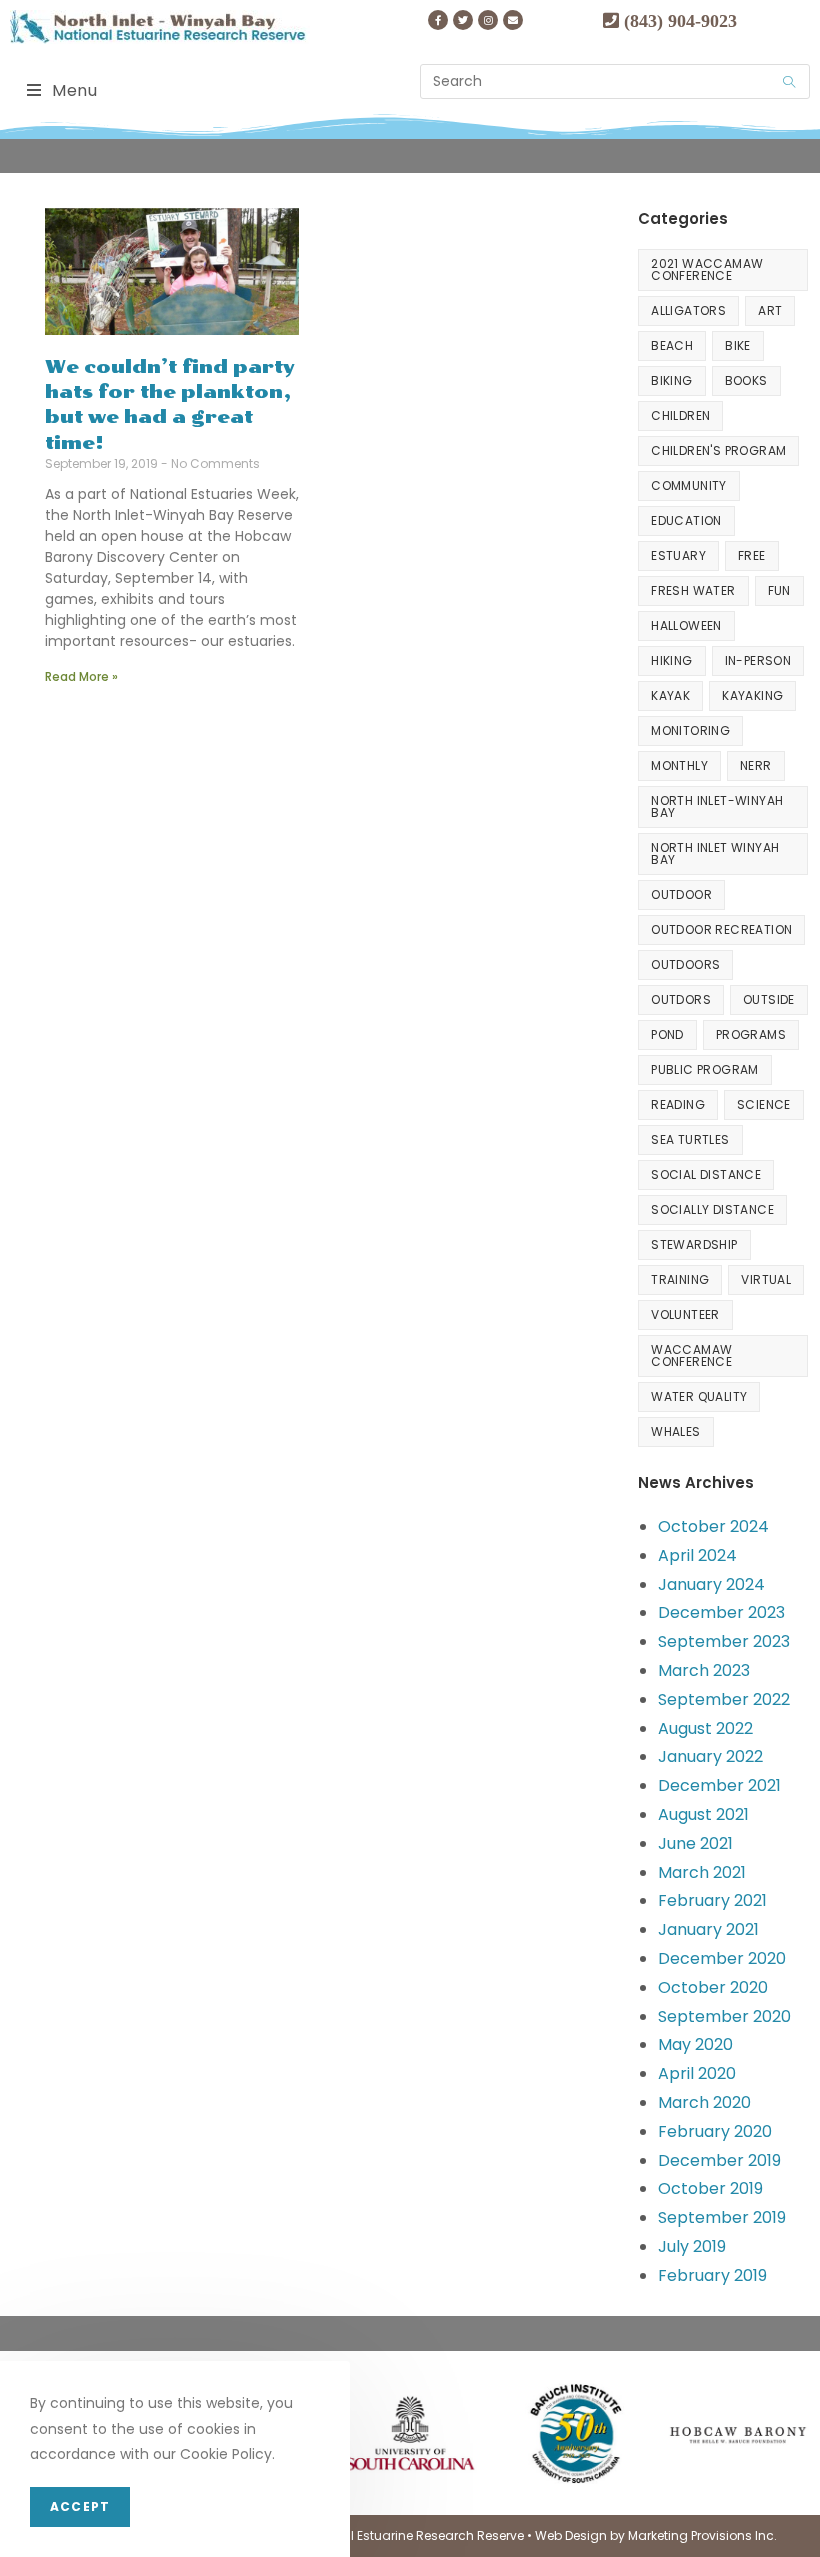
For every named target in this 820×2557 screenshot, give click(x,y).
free (752, 555)
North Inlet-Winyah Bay (717, 806)
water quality (699, 1396)
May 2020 (695, 2044)
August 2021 (703, 1814)
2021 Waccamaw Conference (707, 269)
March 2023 (704, 1670)
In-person (758, 660)
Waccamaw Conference (691, 1355)
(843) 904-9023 (678, 20)
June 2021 (695, 1843)
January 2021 (708, 1929)
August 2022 (705, 1728)
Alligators (688, 310)
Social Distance (706, 1174)
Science (764, 1104)
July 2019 (692, 2246)
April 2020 (697, 2073)
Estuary (678, 555)
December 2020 (722, 1958)
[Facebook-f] (438, 20)
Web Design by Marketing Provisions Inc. (656, 2535)
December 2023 (721, 1612)
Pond (667, 1034)
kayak (670, 695)
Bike (738, 345)
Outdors (681, 999)
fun (779, 590)
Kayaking (752, 695)
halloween (686, 625)
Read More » (81, 676)
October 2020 (713, 1987)
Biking (671, 380)
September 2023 (724, 1641)
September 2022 (724, 1699)
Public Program (705, 1069)
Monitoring (690, 730)
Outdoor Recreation (721, 929)
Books (746, 380)
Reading (678, 1104)
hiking (671, 660)
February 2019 (712, 2275)
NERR (756, 765)
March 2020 (704, 2102)
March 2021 (702, 1872)
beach (672, 345)
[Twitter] (463, 20)
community (689, 485)
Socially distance (712, 1209)
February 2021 (712, 1900)
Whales (675, 1431)
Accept (80, 2506)
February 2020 (715, 2131)
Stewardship (694, 1244)
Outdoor (681, 894)
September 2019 (722, 2217)
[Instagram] (488, 20)
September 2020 (724, 2016)
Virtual (766, 1279)
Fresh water (693, 590)
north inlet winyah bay (715, 853)
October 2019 (710, 2188)
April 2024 (697, 1555)
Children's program (718, 450)
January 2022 (710, 1756)
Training (680, 1279)
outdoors (685, 964)
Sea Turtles (690, 1139)
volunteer (685, 1314)
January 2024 (711, 1584)
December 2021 (719, 1785)
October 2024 (713, 1526)
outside (769, 999)
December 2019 (719, 2160)
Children (680, 415)
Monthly (679, 765)
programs (751, 1034)
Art (770, 310)
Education (686, 520)
